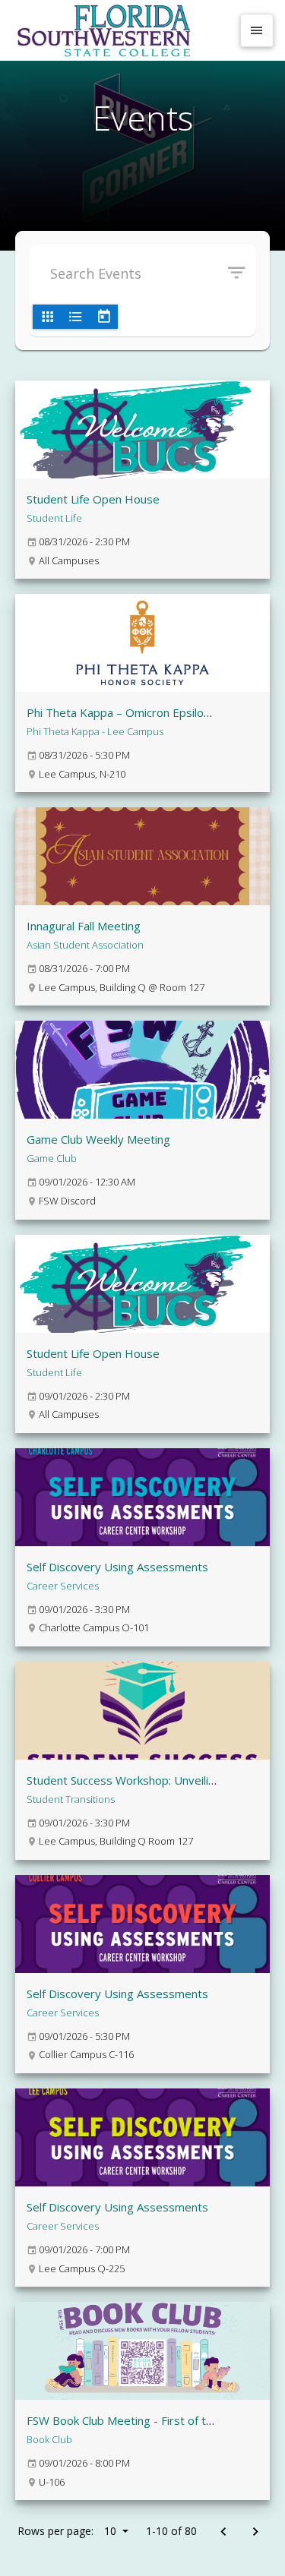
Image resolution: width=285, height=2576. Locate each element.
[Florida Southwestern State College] (121, 30)
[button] (242, 273)
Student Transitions (71, 1799)
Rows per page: (67, 2531)
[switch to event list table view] (75, 317)
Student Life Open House (93, 499)
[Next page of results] (255, 2532)
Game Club (52, 1158)
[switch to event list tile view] (47, 317)
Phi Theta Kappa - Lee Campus (95, 731)
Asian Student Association (85, 945)
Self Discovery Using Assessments (117, 1567)
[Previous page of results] (223, 2532)
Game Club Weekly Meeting (98, 1139)
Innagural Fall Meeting (84, 926)
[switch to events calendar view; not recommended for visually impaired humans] (103, 317)
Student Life (54, 518)
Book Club (49, 2439)
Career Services (63, 1586)
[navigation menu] (257, 30)
